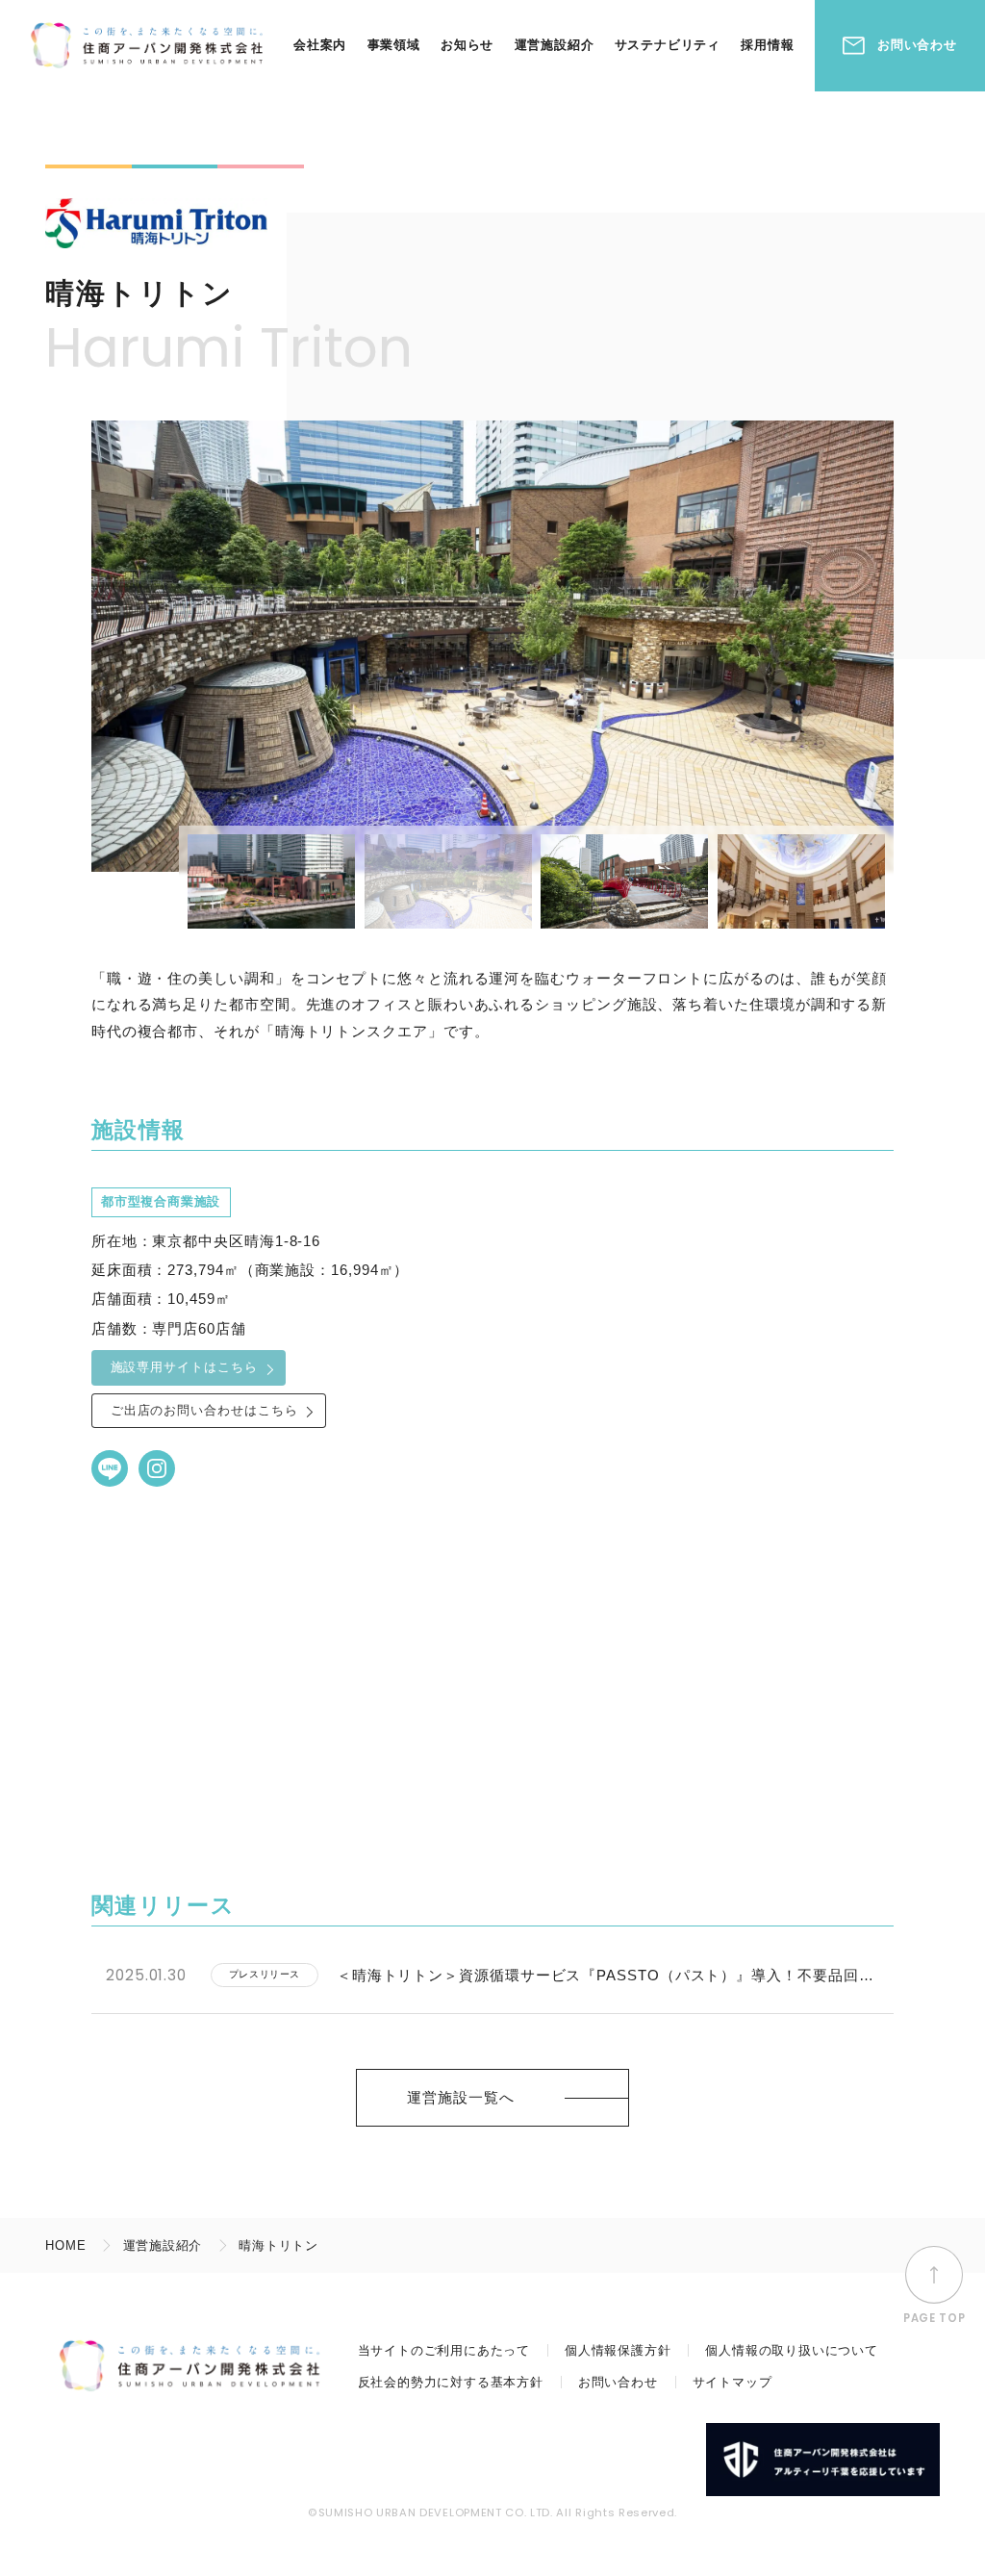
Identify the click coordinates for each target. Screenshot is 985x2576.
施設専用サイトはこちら (184, 1367)
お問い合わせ (917, 45)
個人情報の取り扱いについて (791, 2350)
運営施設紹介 (555, 45)
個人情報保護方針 (618, 2350)
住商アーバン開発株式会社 (146, 46)
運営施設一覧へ (460, 2097)
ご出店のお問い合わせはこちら (204, 1410)
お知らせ (467, 45)
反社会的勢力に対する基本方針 (451, 2382)
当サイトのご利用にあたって (444, 2350)
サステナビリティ (668, 45)
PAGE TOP (934, 2318)
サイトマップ (732, 2382)
